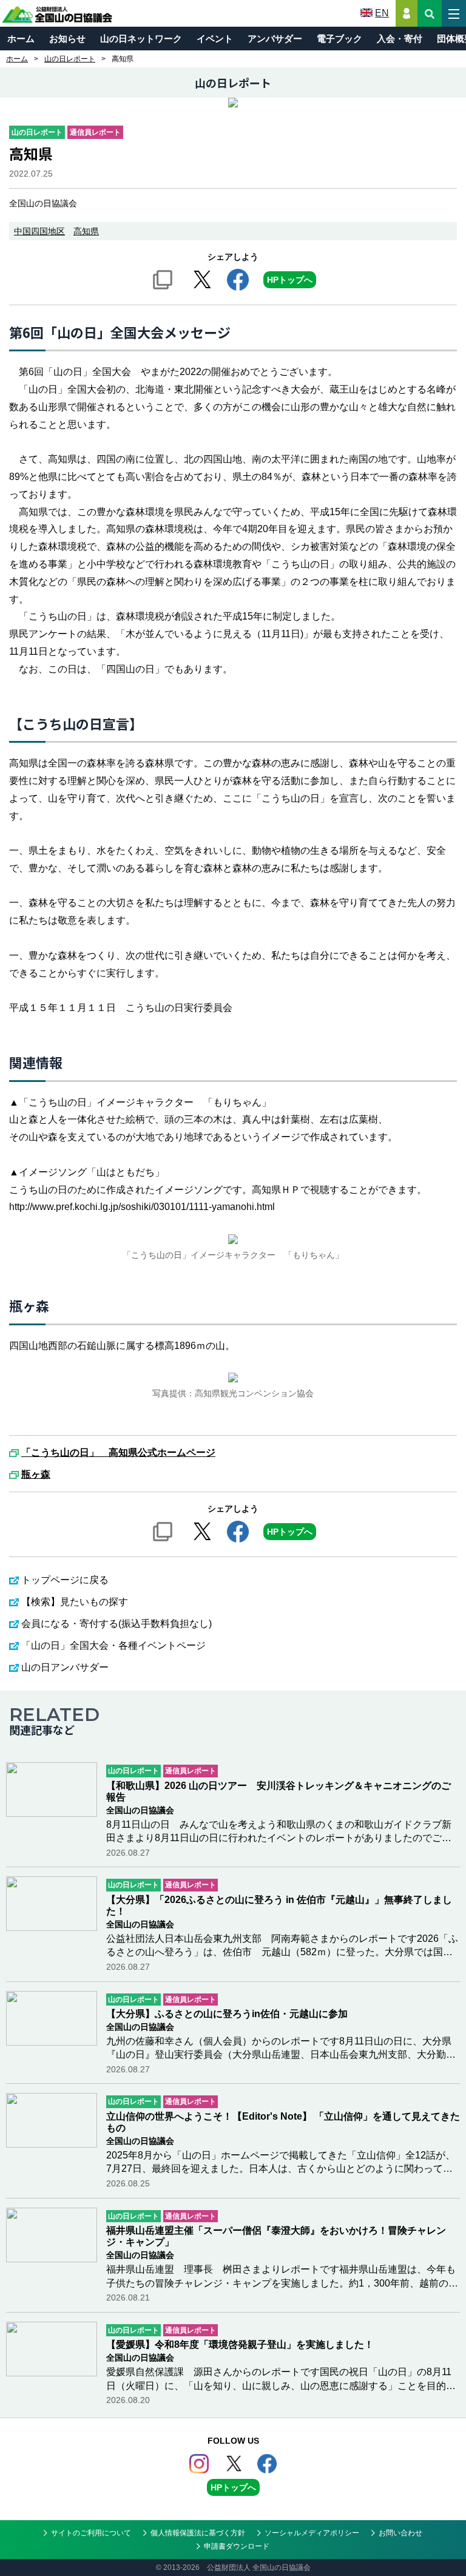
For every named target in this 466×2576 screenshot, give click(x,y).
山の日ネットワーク (141, 39)
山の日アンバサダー (65, 1667)
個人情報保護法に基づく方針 (198, 2533)
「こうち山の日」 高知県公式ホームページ (118, 1453)
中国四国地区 (39, 231)
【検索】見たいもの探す (75, 1602)
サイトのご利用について (91, 2533)
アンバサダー (275, 39)
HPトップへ (290, 280)
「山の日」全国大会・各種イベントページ (113, 1645)
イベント (215, 39)
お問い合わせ (400, 2533)
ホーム (21, 39)
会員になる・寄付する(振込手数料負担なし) (116, 1624)
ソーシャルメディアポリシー (312, 2533)
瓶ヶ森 (36, 1475)
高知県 (86, 231)
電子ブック (339, 39)
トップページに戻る (65, 1580)
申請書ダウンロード (237, 2546)
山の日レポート (70, 59)
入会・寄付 (400, 39)
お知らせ (67, 39)
